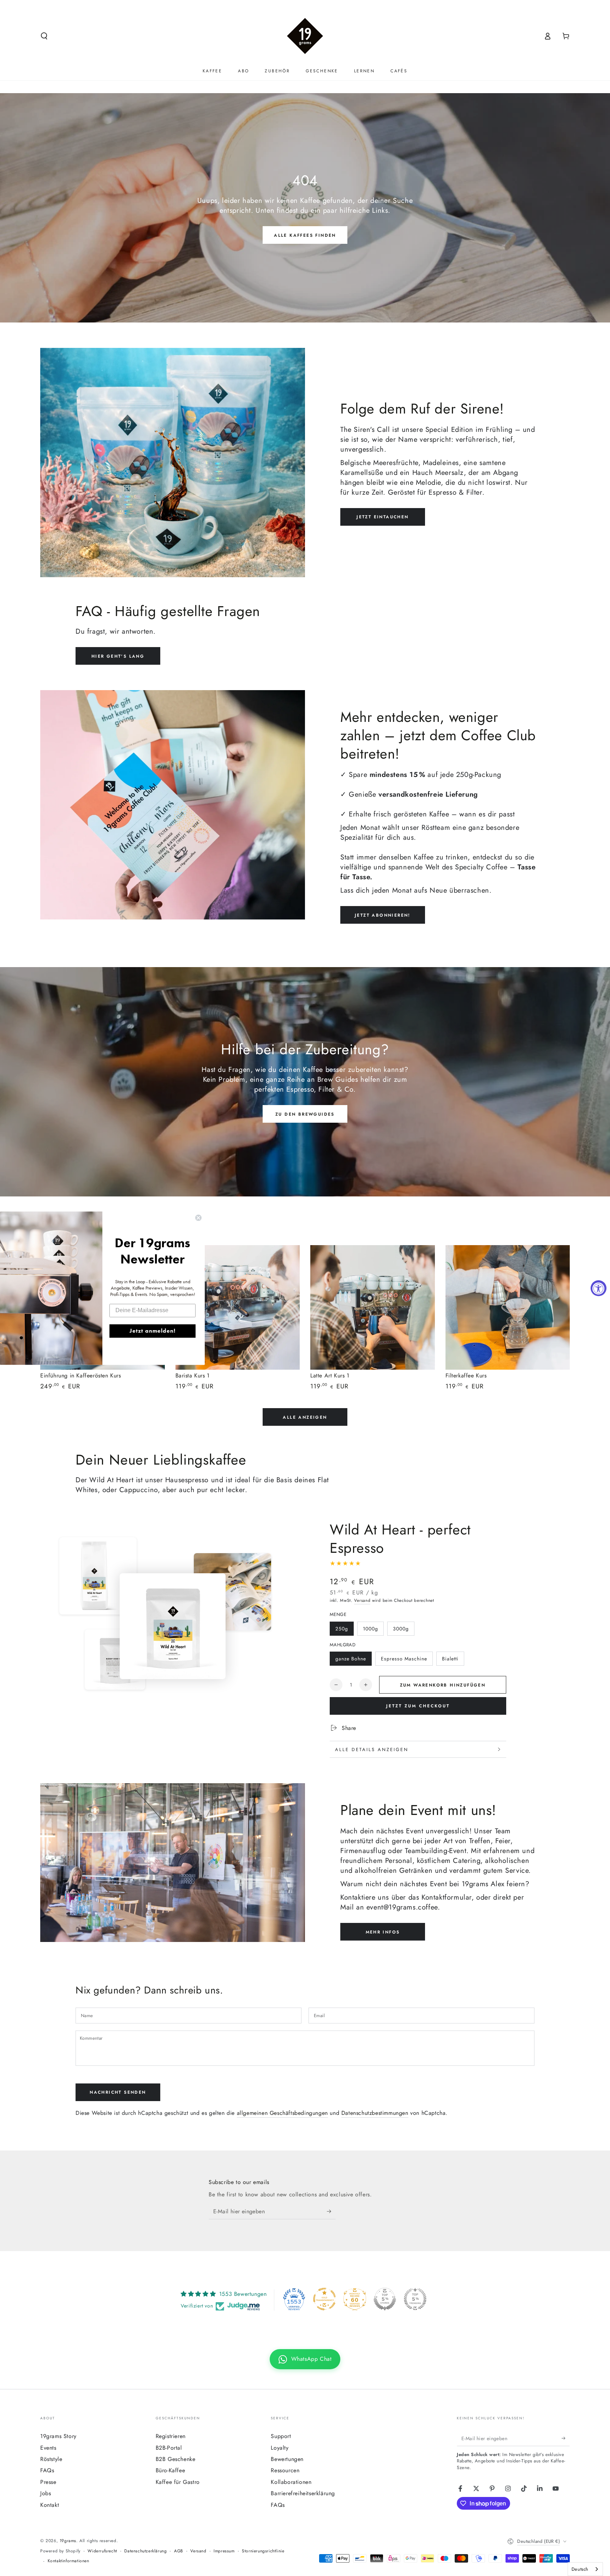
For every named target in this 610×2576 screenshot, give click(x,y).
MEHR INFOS (383, 1932)
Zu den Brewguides (305, 1114)
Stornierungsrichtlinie (263, 2551)
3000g (401, 1629)
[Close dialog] (198, 1218)
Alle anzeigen (305, 1417)
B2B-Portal (169, 2448)
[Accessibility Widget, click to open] (599, 1288)
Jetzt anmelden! (152, 1331)
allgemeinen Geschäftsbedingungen (282, 2113)
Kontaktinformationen (68, 2561)
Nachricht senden (118, 2092)
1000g (370, 1629)
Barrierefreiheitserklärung (303, 2493)
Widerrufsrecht (102, 2551)
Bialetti (450, 1659)
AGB (179, 2551)
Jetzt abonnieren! (383, 915)
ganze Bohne (351, 1659)
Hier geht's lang (118, 656)
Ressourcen (285, 2470)
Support (281, 2436)
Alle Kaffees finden (305, 235)
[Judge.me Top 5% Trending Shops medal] (415, 2299)
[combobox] (585, 2569)
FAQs (47, 2470)
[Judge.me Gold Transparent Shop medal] (324, 2299)
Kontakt (50, 2505)
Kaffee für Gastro (178, 2482)
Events (48, 2448)
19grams (68, 2541)
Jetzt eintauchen (382, 517)
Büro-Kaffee (171, 2470)
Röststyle (51, 2459)
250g (342, 1629)
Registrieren (171, 2436)
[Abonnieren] (331, 2211)
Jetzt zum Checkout (418, 1706)
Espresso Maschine (404, 1659)
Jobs (46, 2493)
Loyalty (280, 2448)
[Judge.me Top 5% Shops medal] (385, 2299)
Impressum (224, 2551)
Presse (48, 2482)
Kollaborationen (291, 2482)
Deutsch (580, 2569)
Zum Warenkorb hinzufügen (443, 1685)
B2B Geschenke (176, 2459)
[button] (44, 36)
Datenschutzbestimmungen (375, 2113)
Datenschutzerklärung (145, 2551)
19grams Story (58, 2436)
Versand (362, 1600)
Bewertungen (287, 2459)
